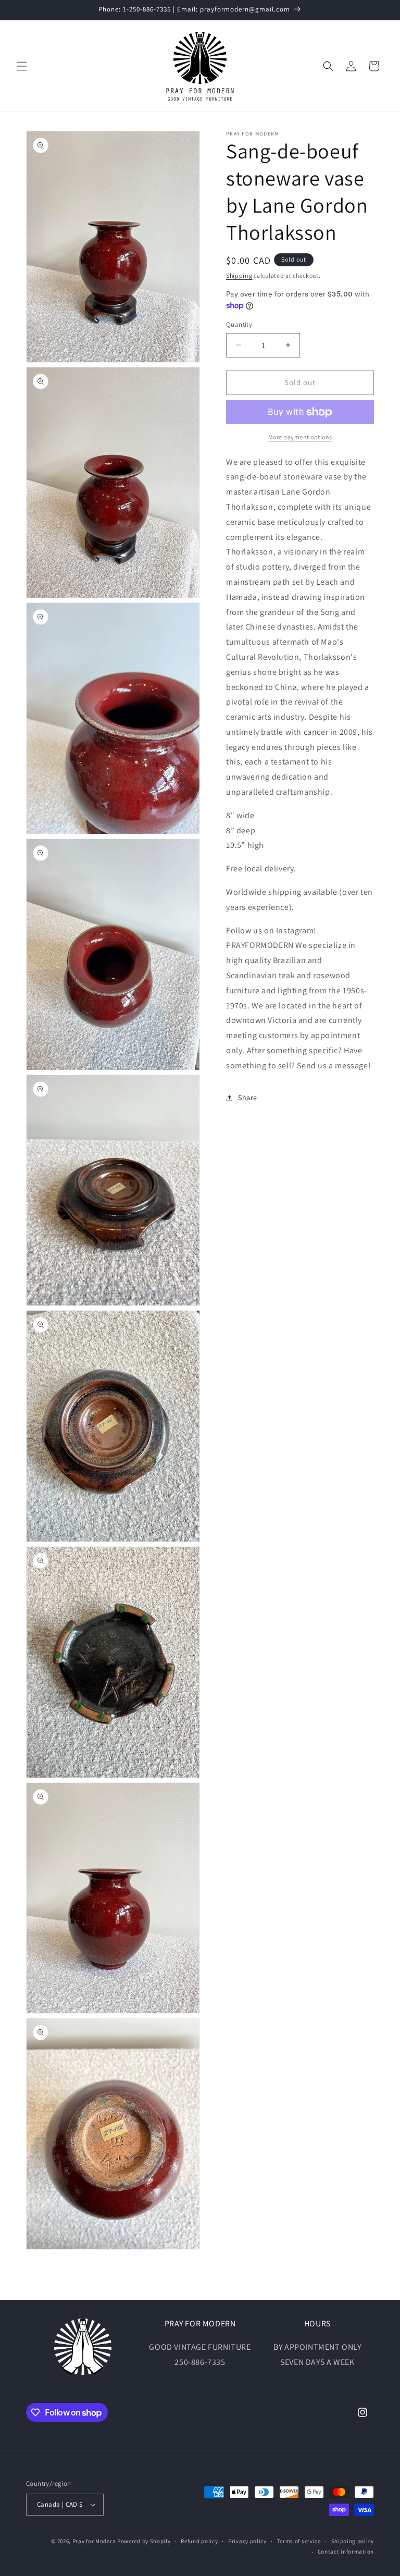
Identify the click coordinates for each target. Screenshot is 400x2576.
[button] (22, 66)
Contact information (346, 2552)
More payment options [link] (300, 437)
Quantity (239, 324)
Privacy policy (247, 2541)
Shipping (239, 275)
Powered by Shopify (144, 2541)
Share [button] (248, 1098)
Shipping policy (353, 2541)
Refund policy (199, 2541)
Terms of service (299, 2541)
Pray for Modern (94, 2541)
